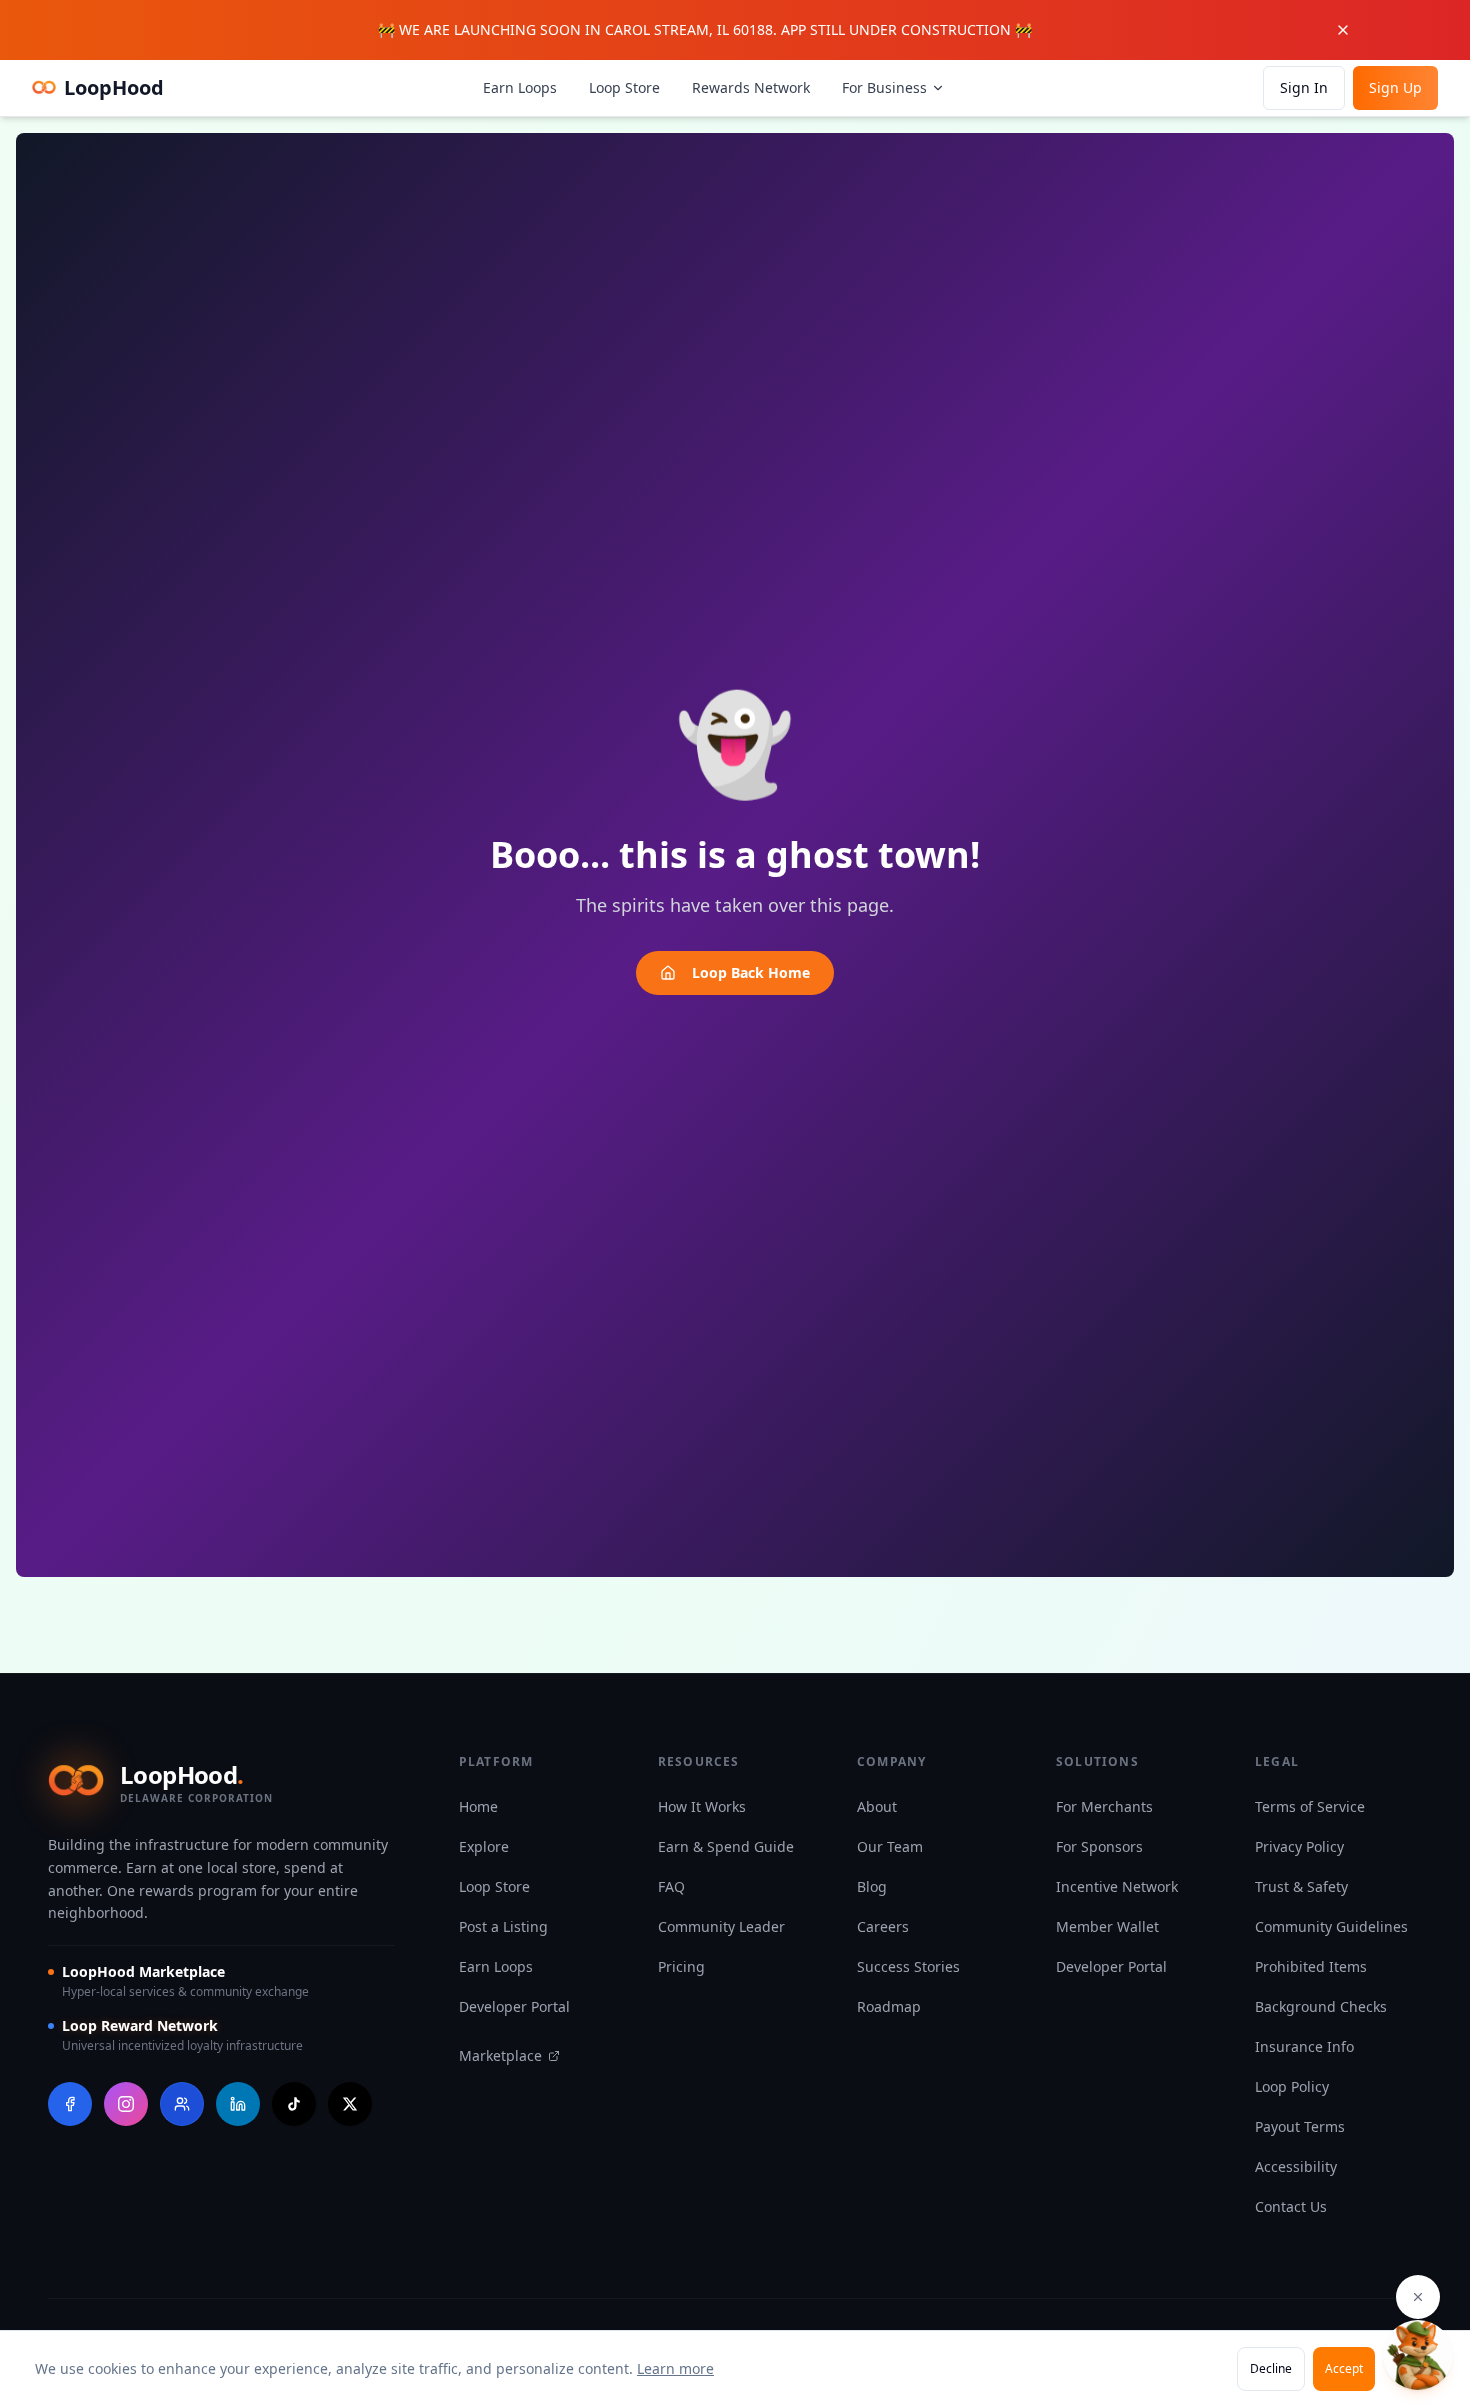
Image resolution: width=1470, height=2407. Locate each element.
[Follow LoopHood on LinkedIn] (238, 2104)
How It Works (702, 1806)
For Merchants (1104, 1806)
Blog (872, 1886)
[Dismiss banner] (1353, 30)
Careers (883, 1926)
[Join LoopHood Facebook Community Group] (182, 2104)
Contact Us (1291, 2206)
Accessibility (1296, 2166)
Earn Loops (520, 87)
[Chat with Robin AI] (1418, 2355)
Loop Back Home (751, 972)
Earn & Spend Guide (726, 1846)
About (877, 1806)
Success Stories (908, 1966)
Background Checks (1321, 2006)
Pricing (681, 1966)
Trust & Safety (1301, 1886)
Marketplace (500, 2055)
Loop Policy (1292, 2086)
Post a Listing (503, 1926)
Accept (1344, 2368)
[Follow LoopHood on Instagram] (126, 2104)
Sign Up (1395, 87)
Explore (484, 1846)
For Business (884, 87)
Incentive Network (1117, 1886)
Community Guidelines (1331, 1926)
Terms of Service (1310, 1806)
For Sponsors (1099, 1846)
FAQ (671, 1886)
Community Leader (721, 1926)
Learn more (675, 2368)
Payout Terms (1300, 2126)
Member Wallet (1107, 1926)
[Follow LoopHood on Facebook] (70, 2104)
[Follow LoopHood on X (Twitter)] (350, 2104)
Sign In (1304, 87)
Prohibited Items (1311, 1966)
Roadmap (889, 2006)
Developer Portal (514, 2006)
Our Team (890, 1846)
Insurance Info (1304, 2046)
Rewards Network (751, 87)
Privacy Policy (1299, 1846)
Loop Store (624, 87)
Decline (1271, 2368)
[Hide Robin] (1418, 2297)
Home (478, 1806)
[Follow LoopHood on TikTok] (294, 2104)
